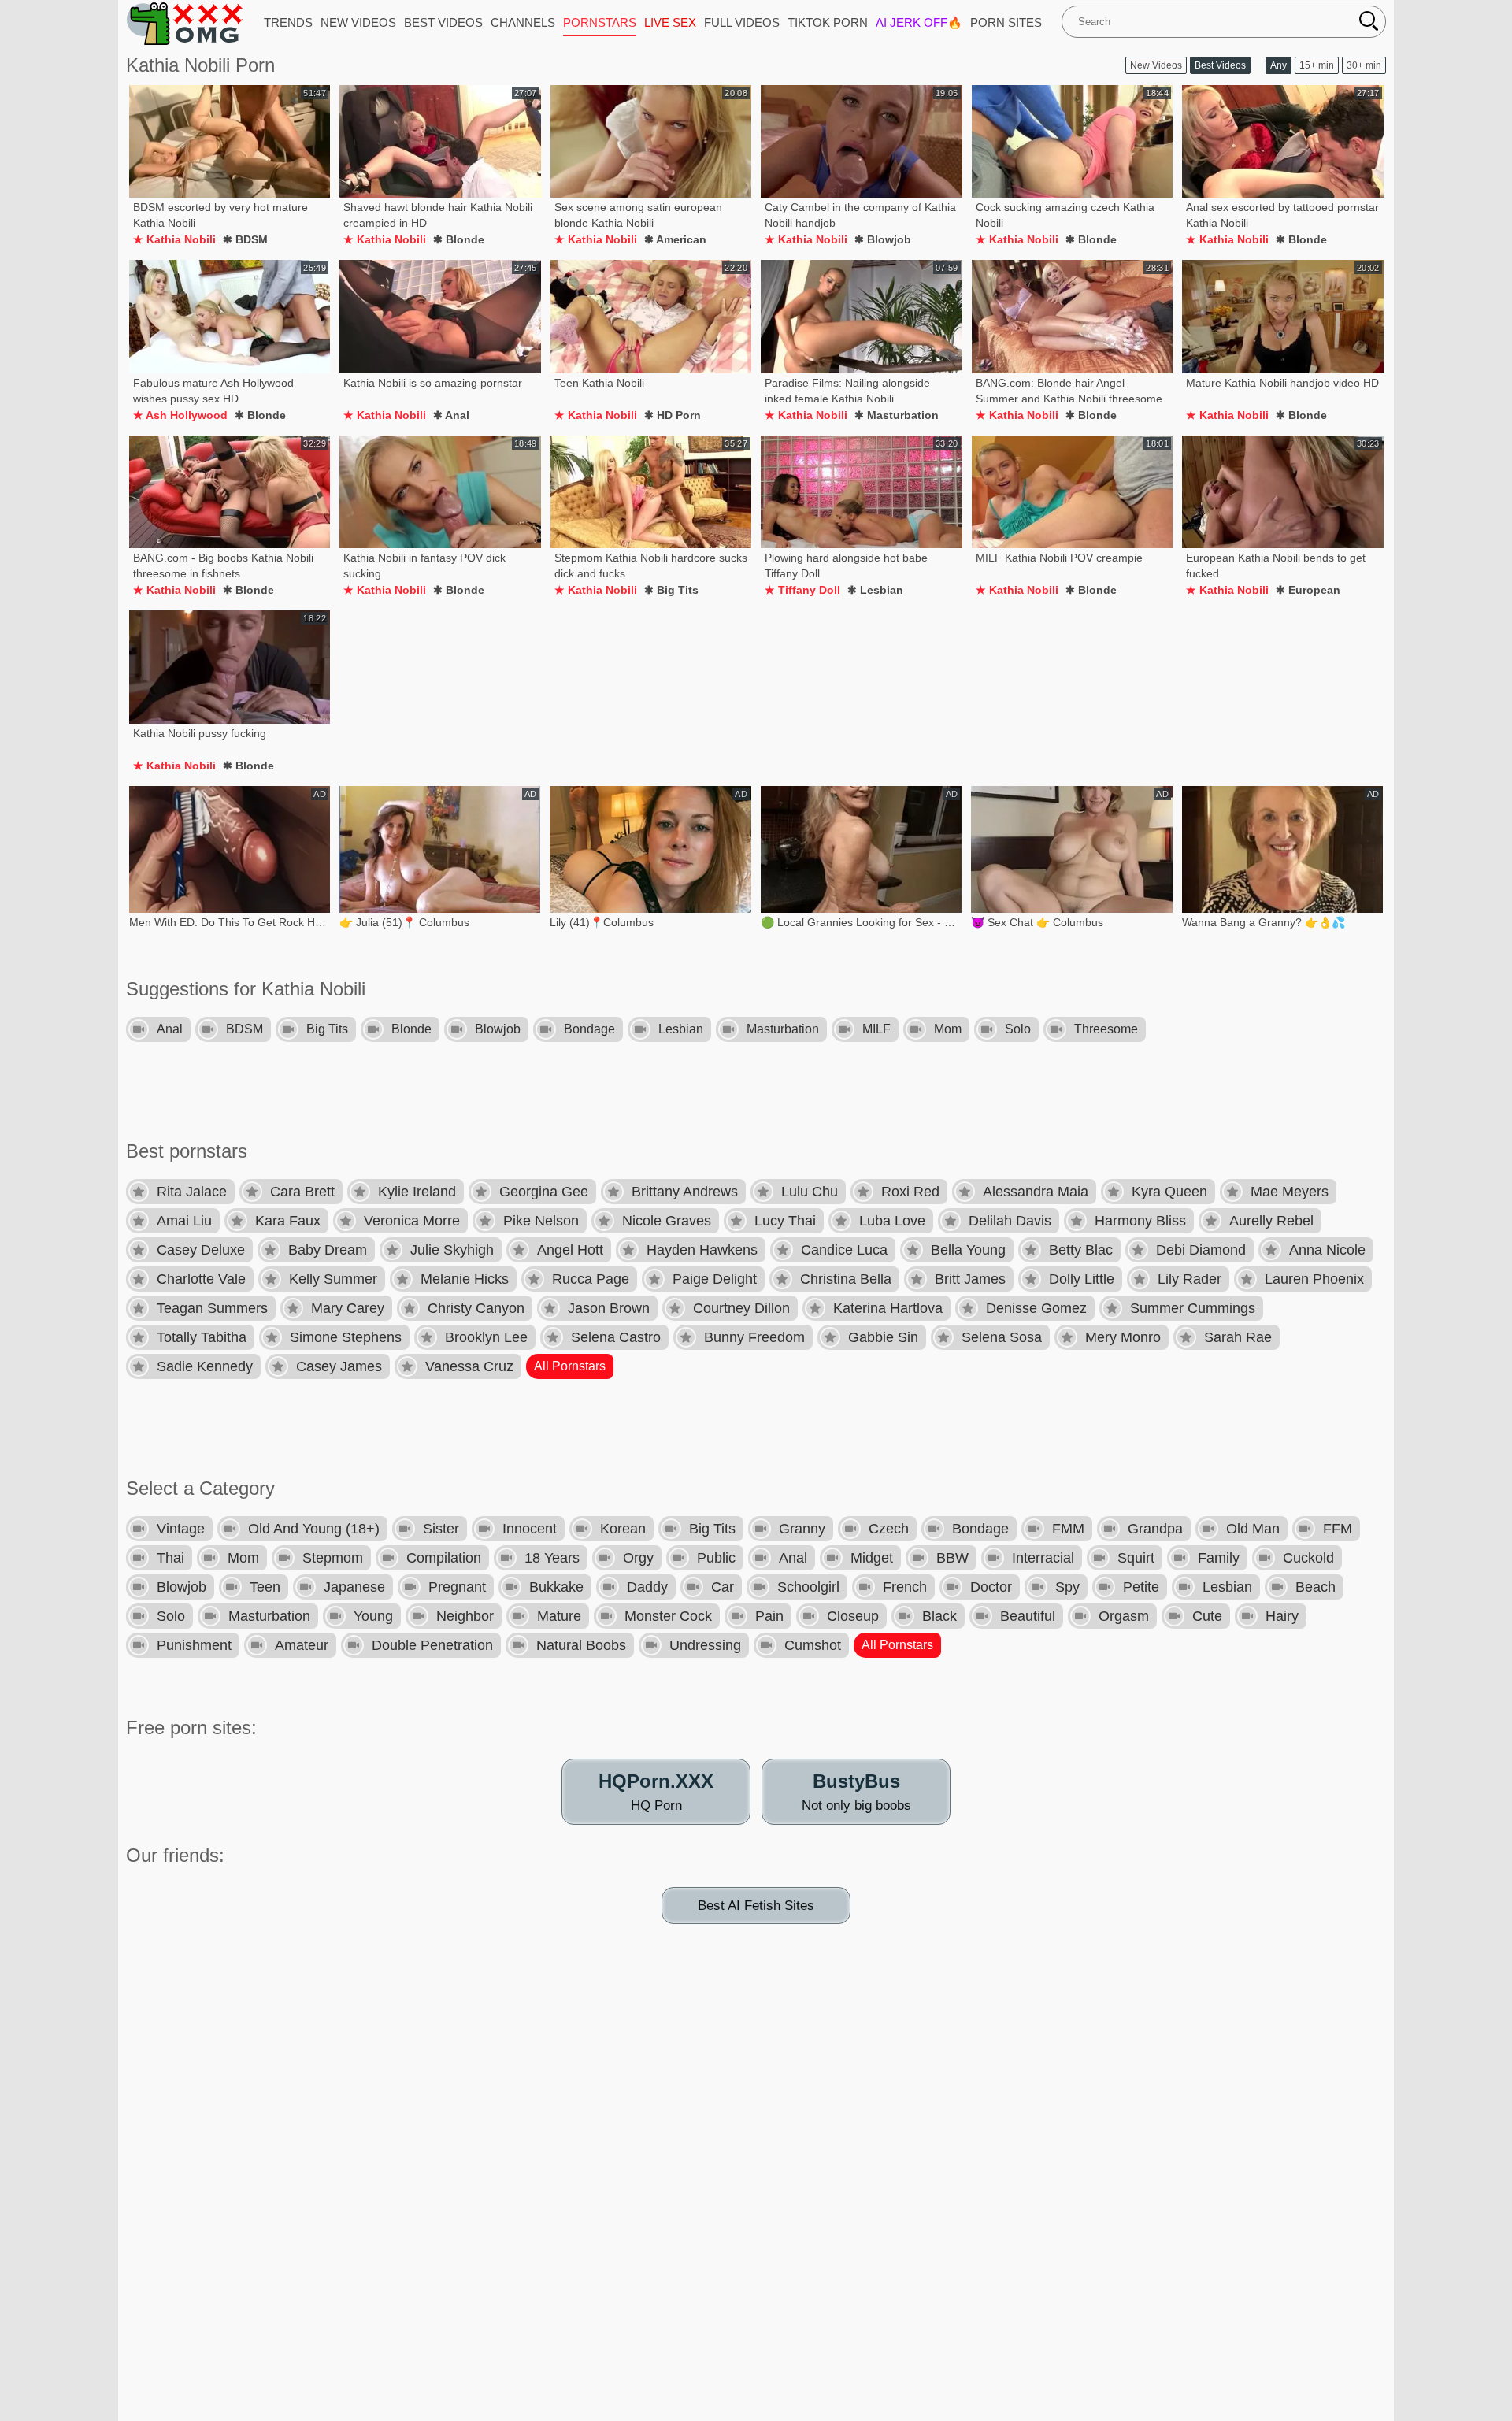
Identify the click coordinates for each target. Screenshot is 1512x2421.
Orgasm (1124, 1616)
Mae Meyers (1290, 1192)
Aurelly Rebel (1271, 1221)
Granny (802, 1529)
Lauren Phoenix (1314, 1279)
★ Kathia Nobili (174, 239)
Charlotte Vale (201, 1279)
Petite (1141, 1587)
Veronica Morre (412, 1221)
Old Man (1253, 1529)
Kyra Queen (1169, 1192)
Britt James (970, 1279)
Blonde (411, 1029)
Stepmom (333, 1558)
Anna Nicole (1327, 1250)
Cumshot (813, 1645)
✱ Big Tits (671, 590)
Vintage (181, 1529)
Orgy (638, 1558)
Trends (288, 22)
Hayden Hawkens (702, 1250)
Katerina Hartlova (888, 1308)
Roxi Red (910, 1192)
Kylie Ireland (417, 1192)
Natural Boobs (581, 1645)
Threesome (1106, 1029)
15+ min (1317, 65)
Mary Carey (348, 1308)
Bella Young (968, 1250)
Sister (441, 1529)
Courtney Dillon (741, 1308)
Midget (872, 1558)
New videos (358, 22)
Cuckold (1308, 1558)
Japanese (354, 1587)
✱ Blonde (459, 239)
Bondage (589, 1029)
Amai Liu (184, 1221)
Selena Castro (616, 1337)
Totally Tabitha (202, 1337)
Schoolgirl (808, 1587)
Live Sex (670, 22)
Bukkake (556, 1587)
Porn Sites (1006, 22)
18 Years (552, 1558)
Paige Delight (715, 1279)
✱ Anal (451, 415)
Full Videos (742, 22)
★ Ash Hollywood (180, 415)
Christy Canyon (476, 1308)
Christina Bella (846, 1279)
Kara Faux (288, 1221)
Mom (948, 1029)
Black (939, 1616)
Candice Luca (844, 1250)
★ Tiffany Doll (802, 590)
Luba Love (892, 1221)
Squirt (1136, 1558)
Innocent (530, 1529)
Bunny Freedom (754, 1337)
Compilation (444, 1558)
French (905, 1587)
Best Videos (1220, 65)
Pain (769, 1616)
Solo (1018, 1029)
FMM (1068, 1529)
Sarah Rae (1238, 1337)
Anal (170, 1029)
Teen (265, 1587)
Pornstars (600, 22)
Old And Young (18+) (314, 1529)
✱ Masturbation (897, 415)
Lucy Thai (785, 1221)
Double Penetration (432, 1645)
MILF (876, 1029)
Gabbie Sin (883, 1337)
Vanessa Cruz (469, 1366)
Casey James (339, 1366)
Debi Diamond (1201, 1250)
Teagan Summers (212, 1308)
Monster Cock (668, 1616)
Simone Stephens (346, 1337)
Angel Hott (570, 1250)
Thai (170, 1558)
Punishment (194, 1645)
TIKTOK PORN (828, 22)
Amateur (302, 1645)
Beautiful (1028, 1616)
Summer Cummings (1193, 1308)
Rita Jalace (192, 1192)
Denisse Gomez (1036, 1308)
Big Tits (327, 1029)
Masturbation (783, 1029)
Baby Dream (328, 1250)
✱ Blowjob (883, 239)
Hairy (1282, 1616)
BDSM (245, 1029)
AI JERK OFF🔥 (919, 22)
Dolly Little (1082, 1279)
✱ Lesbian (875, 590)
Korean (623, 1529)
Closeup (853, 1616)
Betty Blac (1081, 1250)
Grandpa (1155, 1529)
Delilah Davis (1010, 1221)
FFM (1338, 1529)
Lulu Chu (810, 1192)
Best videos (443, 22)
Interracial (1043, 1558)
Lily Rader (1190, 1279)
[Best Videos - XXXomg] (185, 23)
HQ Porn (656, 1792)
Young (373, 1616)
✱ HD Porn (673, 415)
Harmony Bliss (1140, 1221)
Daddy (647, 1587)
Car (723, 1587)
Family (1219, 1558)
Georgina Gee (544, 1192)
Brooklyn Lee (486, 1337)
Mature (559, 1616)
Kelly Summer (333, 1279)
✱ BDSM (245, 239)
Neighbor (465, 1616)
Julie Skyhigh (452, 1250)
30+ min (1364, 65)
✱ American (675, 239)
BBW (952, 1558)
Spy (1067, 1587)
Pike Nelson (541, 1221)
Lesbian (681, 1029)
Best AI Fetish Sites (756, 1906)
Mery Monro (1123, 1337)
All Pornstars (570, 1366)
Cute (1207, 1616)
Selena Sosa (1002, 1337)
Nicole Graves (667, 1221)
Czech (889, 1529)
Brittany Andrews (685, 1192)
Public (716, 1558)
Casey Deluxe (201, 1250)
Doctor (991, 1587)
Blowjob (498, 1029)
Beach (1316, 1587)
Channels (523, 22)
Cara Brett (302, 1192)
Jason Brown (609, 1308)
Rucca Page (591, 1279)
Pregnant (457, 1587)
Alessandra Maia (1036, 1192)
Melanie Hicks (465, 1279)
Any (1279, 65)
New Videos (1156, 65)
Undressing (705, 1645)
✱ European (1308, 590)
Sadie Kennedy (205, 1366)
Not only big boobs (856, 1792)
